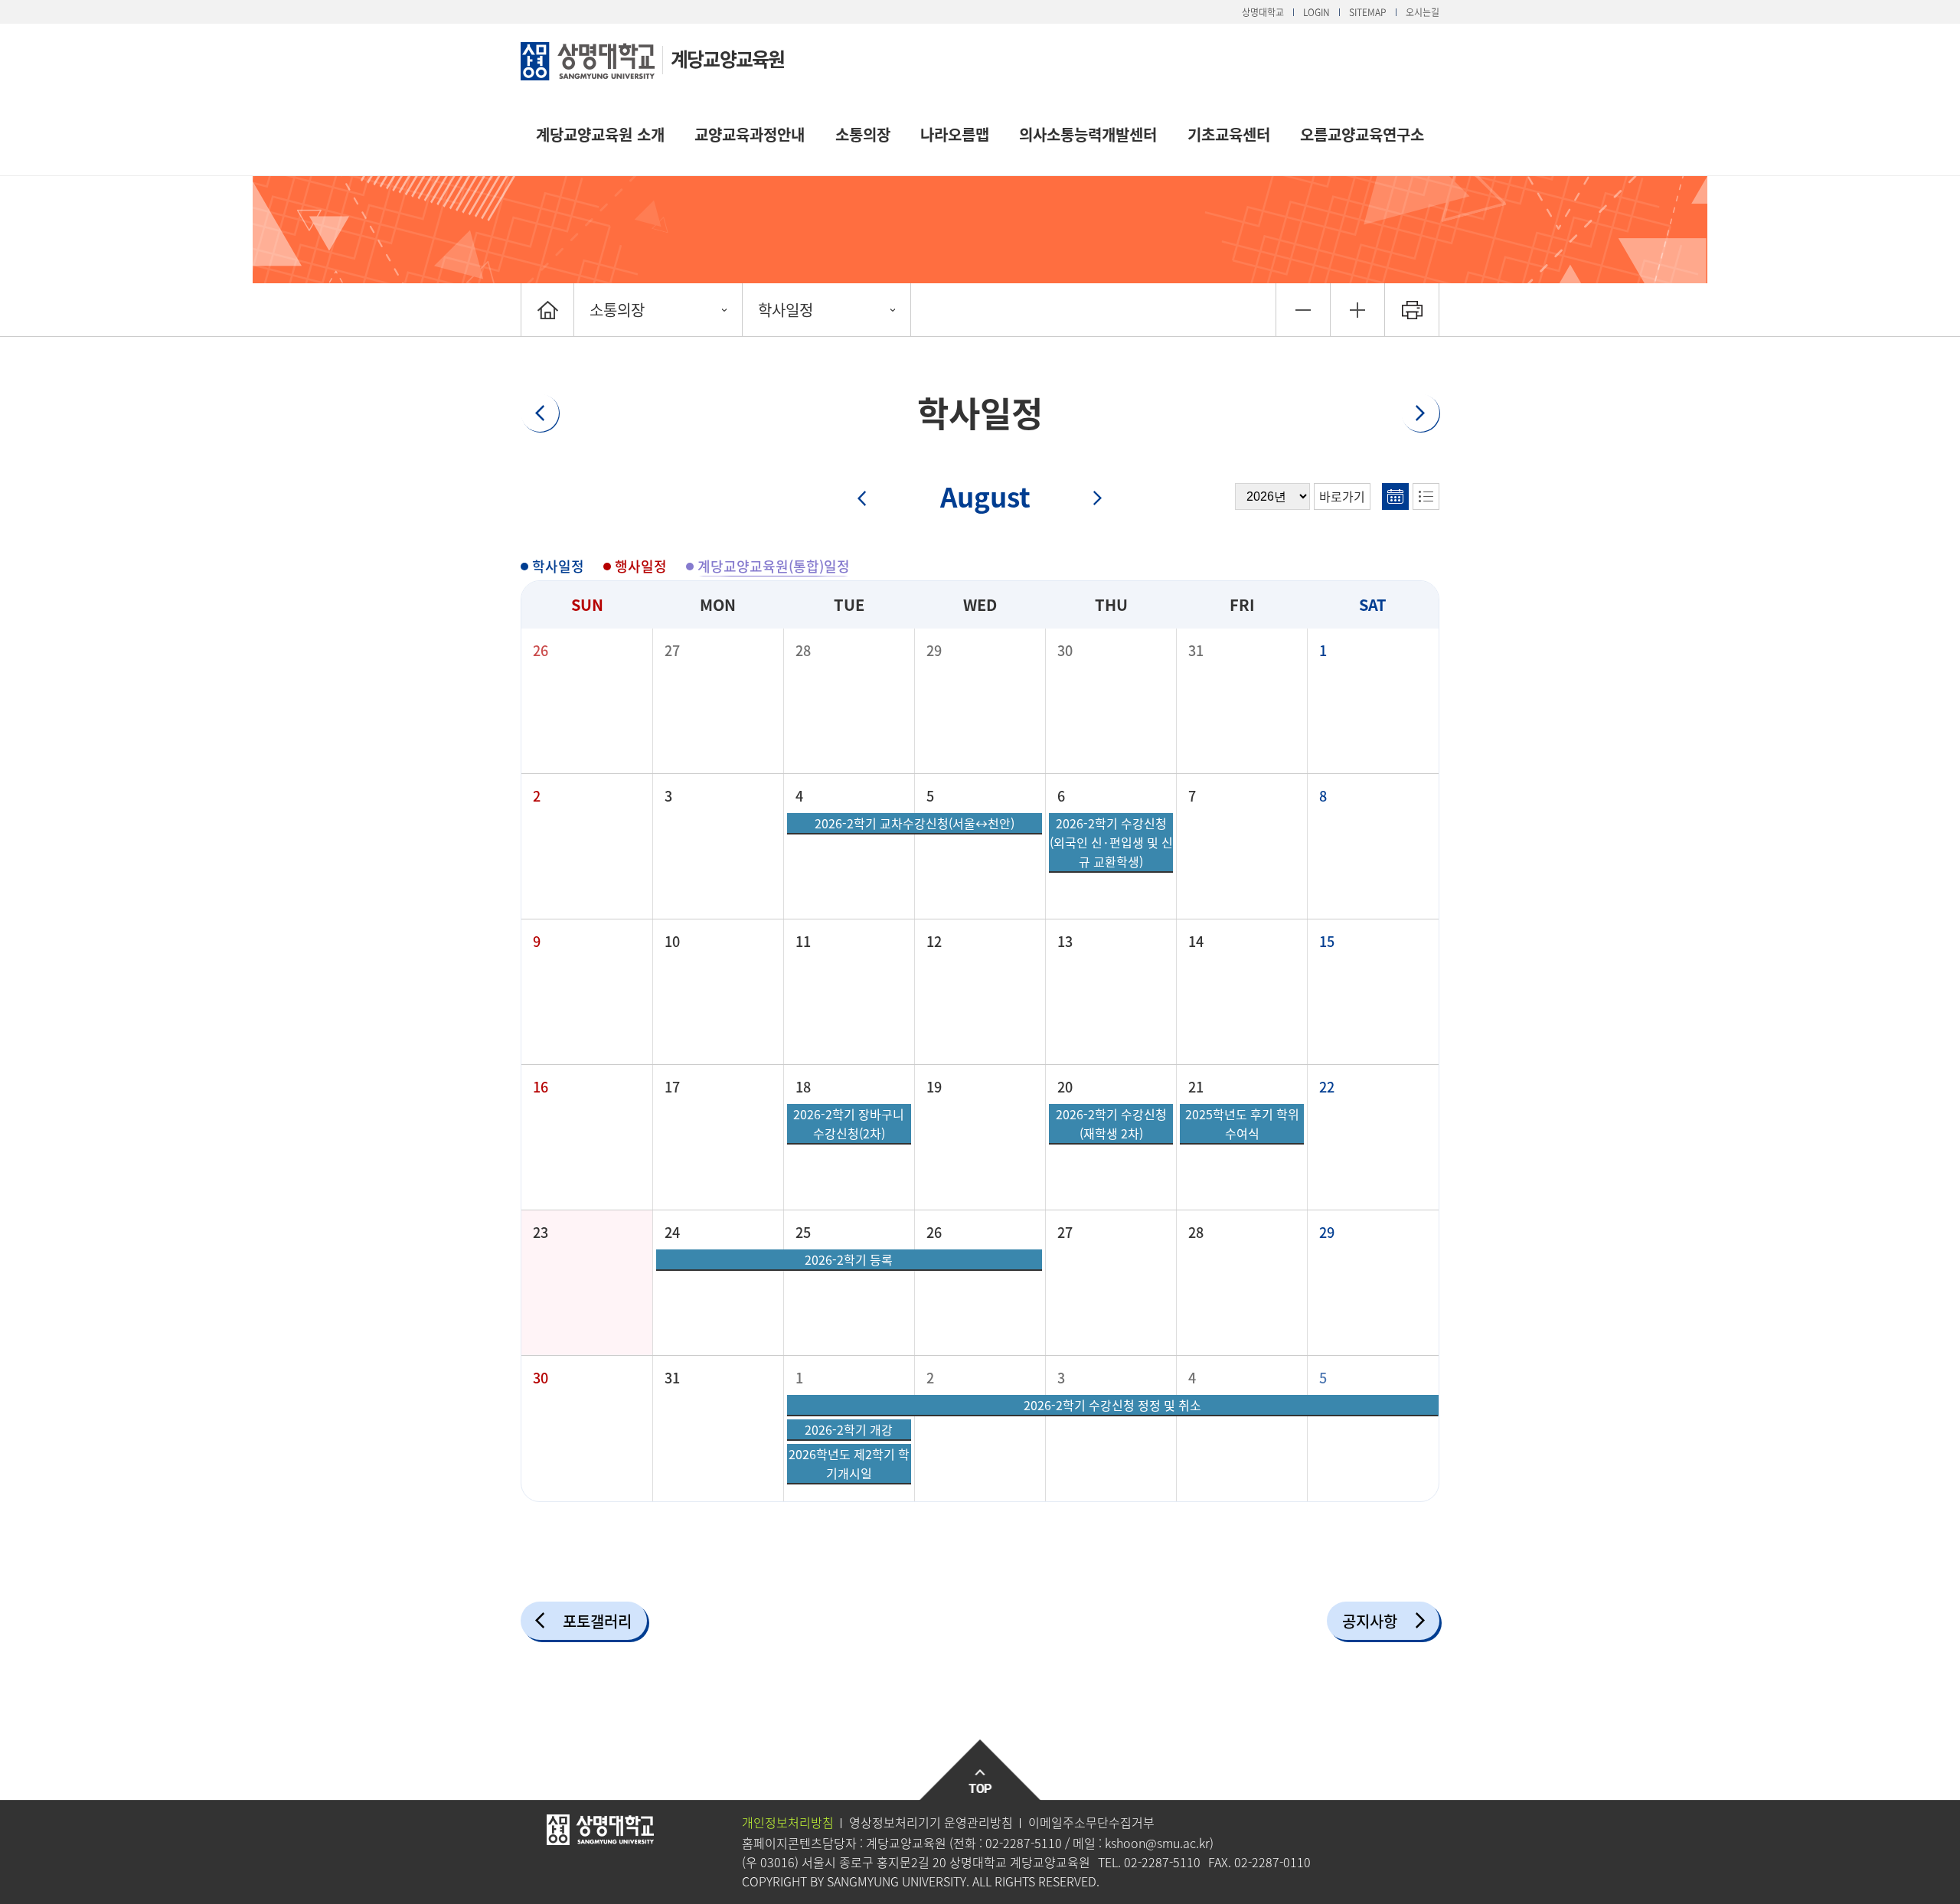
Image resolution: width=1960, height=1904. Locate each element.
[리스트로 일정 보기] (1426, 496)
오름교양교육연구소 (1362, 134)
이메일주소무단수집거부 (1091, 1822)
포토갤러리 (597, 1621)
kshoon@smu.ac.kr (1157, 1843)
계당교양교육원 (727, 59)
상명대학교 (1263, 12)
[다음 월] (1089, 499)
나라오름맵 (955, 134)
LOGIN (1316, 12)
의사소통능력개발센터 (1088, 134)
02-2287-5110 (1024, 1843)
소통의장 (863, 134)
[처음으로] (547, 310)
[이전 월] (872, 499)
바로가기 (1342, 496)
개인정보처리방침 (788, 1822)
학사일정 (786, 310)
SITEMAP (1368, 12)
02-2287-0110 (1272, 1862)
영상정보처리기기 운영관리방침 (931, 1822)
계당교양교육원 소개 (600, 134)
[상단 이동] (980, 1770)
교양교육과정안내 (750, 134)
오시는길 (1423, 12)
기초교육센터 (1229, 134)
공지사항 (1370, 1621)
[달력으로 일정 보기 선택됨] (1395, 496)
